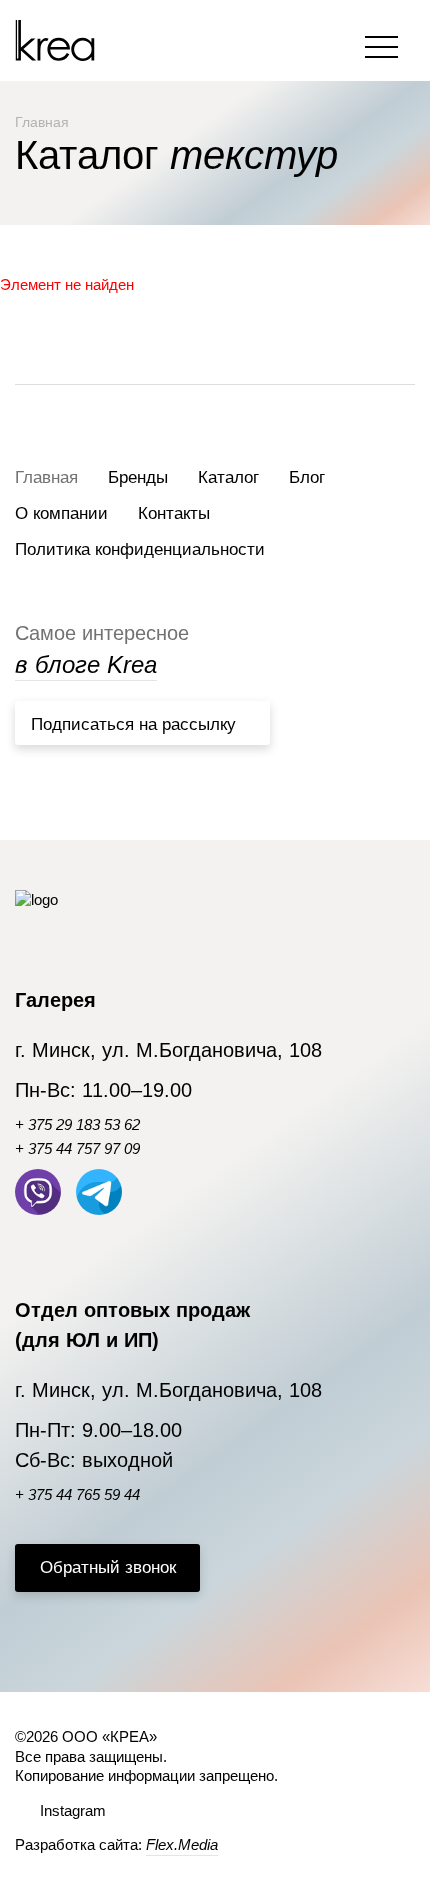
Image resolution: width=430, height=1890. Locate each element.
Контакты (174, 513)
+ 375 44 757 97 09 (77, 1148)
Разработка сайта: (116, 1844)
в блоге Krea (86, 664)
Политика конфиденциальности (140, 549)
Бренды (138, 477)
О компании (61, 513)
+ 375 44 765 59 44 (77, 1494)
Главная (46, 477)
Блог (307, 477)
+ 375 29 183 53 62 (77, 1124)
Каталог (228, 477)
